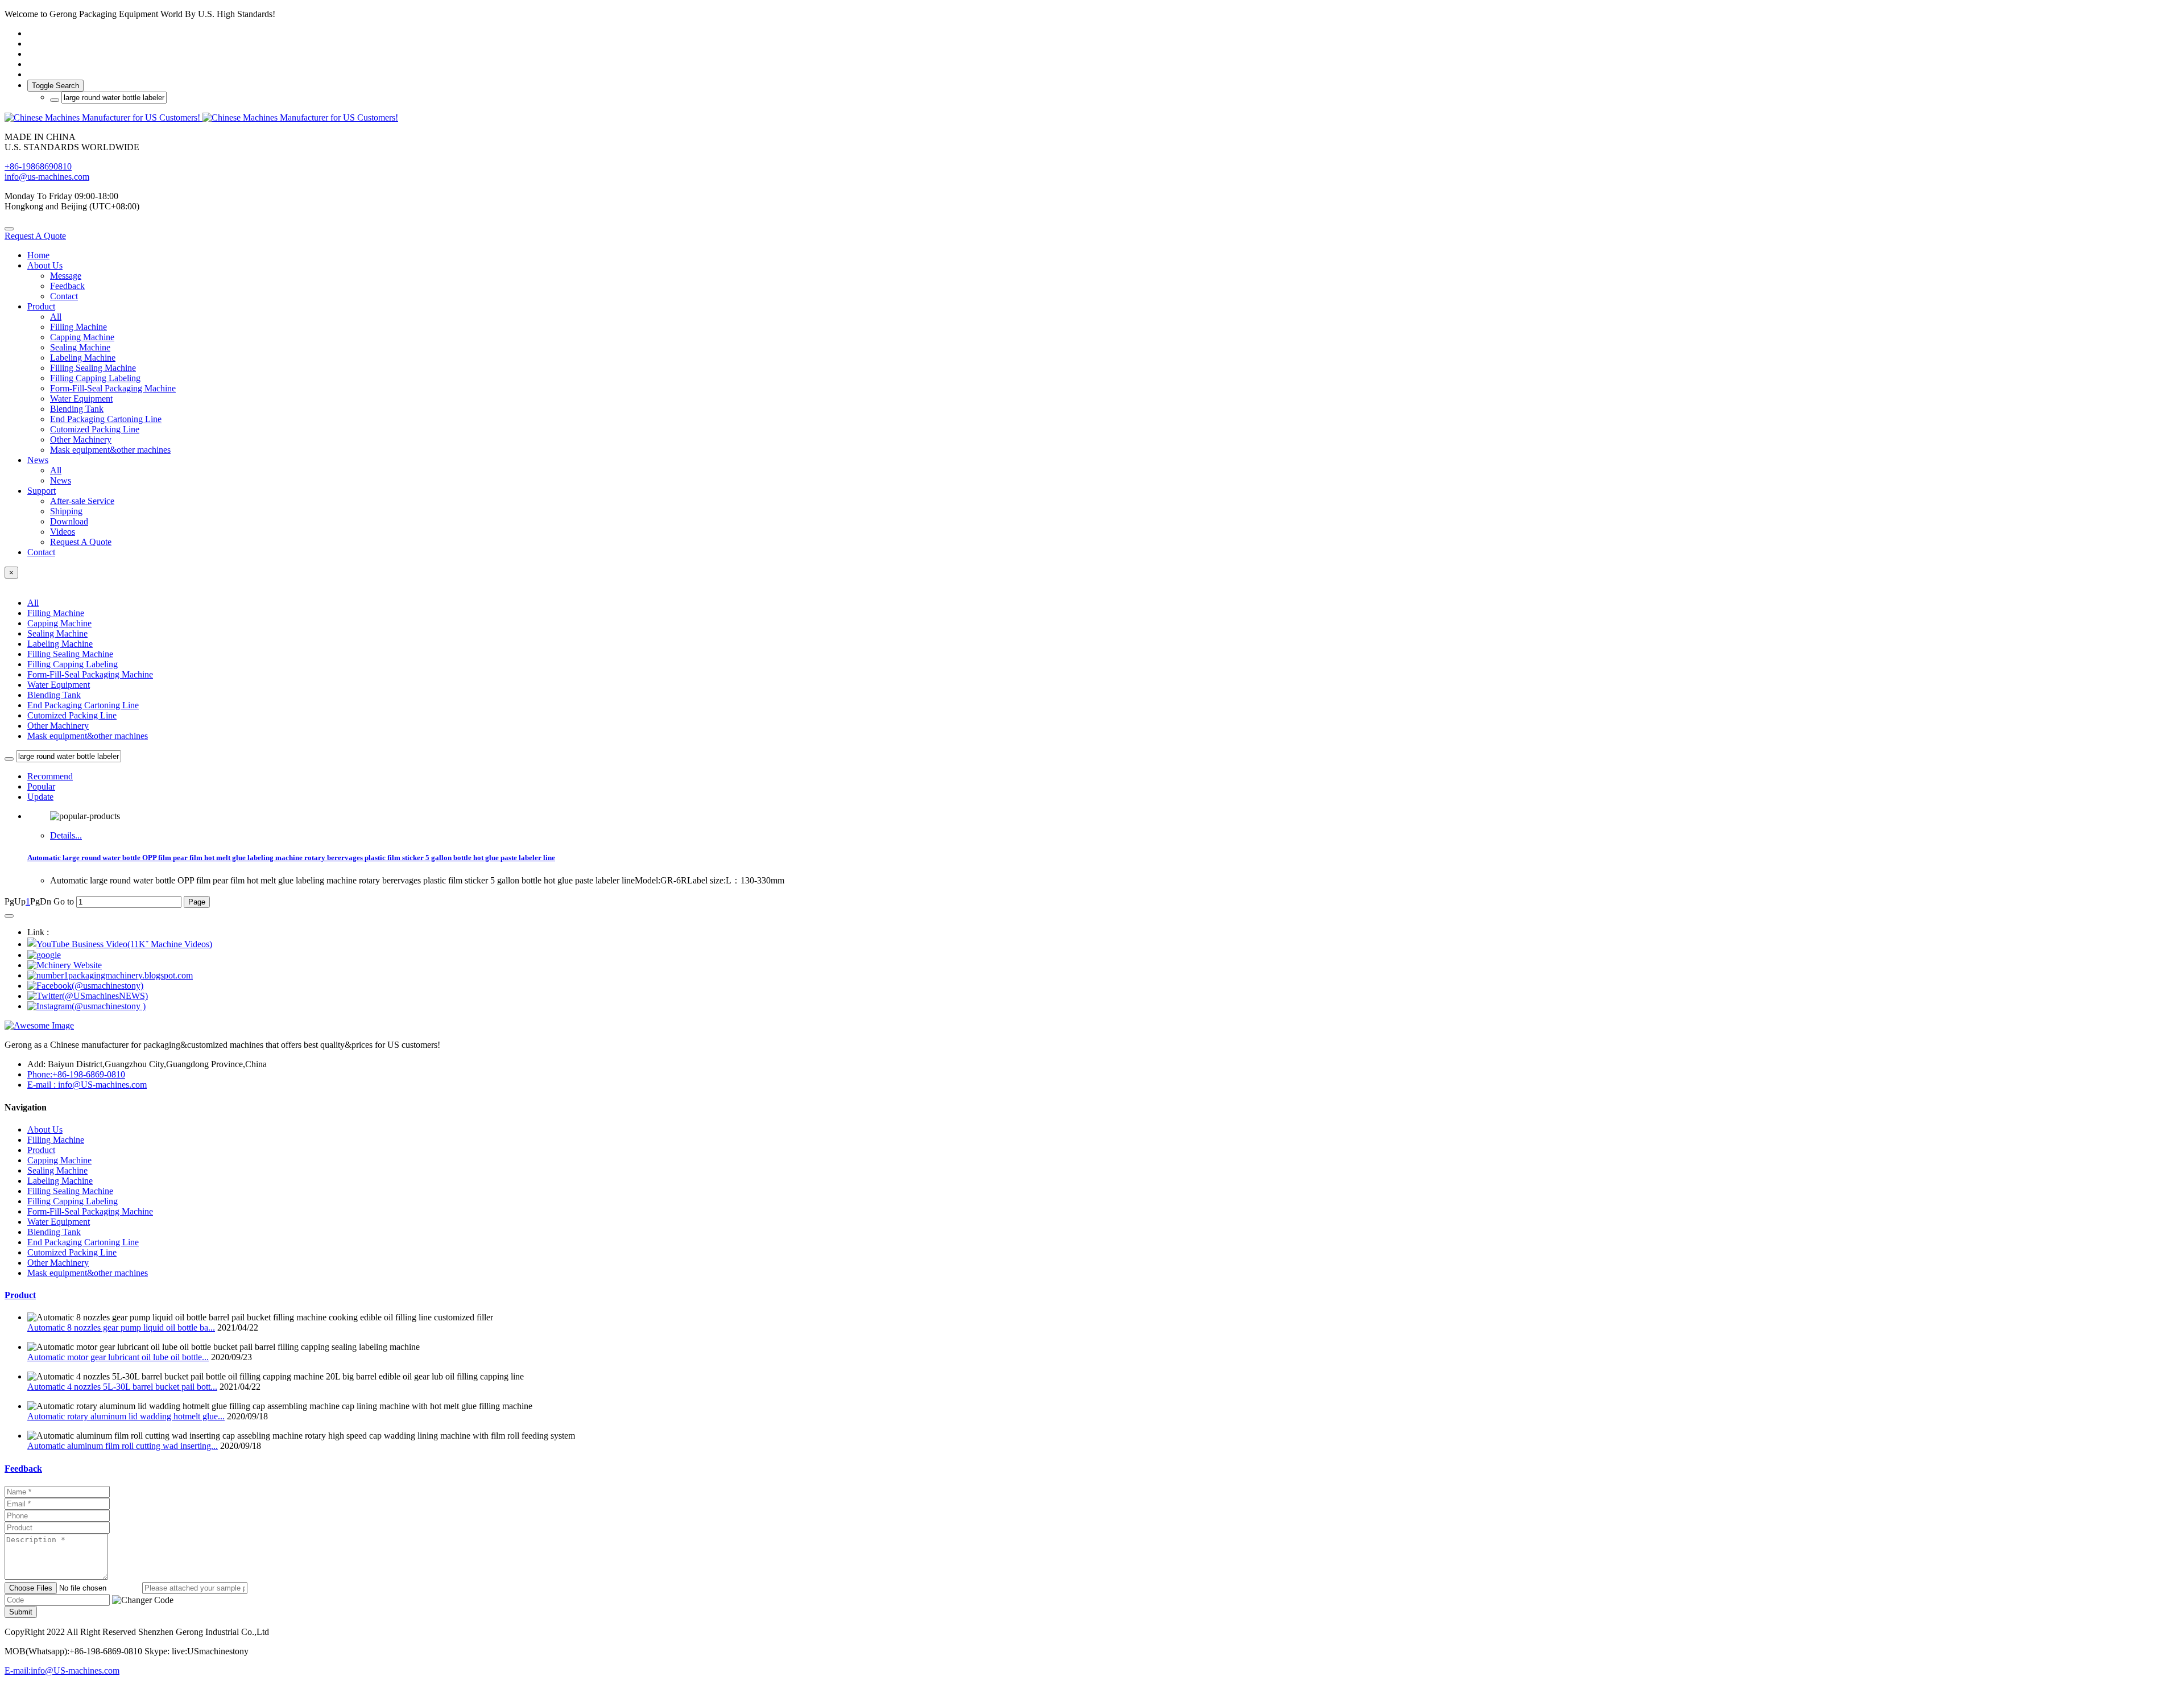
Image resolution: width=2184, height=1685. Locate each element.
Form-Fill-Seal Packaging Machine (90, 674)
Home (38, 255)
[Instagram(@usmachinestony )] (86, 1006)
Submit (21, 1612)
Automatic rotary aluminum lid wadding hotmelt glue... (126, 1416)
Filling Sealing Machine (70, 654)
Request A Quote (35, 236)
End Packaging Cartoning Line (83, 705)
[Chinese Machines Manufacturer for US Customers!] (1092, 118)
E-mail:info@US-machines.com (62, 1670)
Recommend (50, 776)
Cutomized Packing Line (72, 715)
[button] (143, 1600)
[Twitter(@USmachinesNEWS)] (88, 996)
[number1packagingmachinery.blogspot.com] (110, 975)
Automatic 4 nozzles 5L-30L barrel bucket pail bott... (122, 1387)
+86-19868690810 (38, 166)
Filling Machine (56, 613)
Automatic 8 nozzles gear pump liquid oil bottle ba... (121, 1327)
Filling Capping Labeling (73, 664)
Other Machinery (58, 726)
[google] (44, 955)
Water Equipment (59, 685)
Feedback (23, 1469)
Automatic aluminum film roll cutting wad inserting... (123, 1446)
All (56, 317)
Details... (66, 835)
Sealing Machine (57, 633)
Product (20, 1295)
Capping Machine (59, 623)
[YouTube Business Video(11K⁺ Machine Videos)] (120, 944)
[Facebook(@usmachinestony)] (85, 986)
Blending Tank (54, 695)
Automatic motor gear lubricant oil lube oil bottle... (118, 1357)
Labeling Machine (60, 644)
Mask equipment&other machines (88, 736)
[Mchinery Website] (65, 965)
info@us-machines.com (47, 177)
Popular (41, 786)
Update (40, 797)
